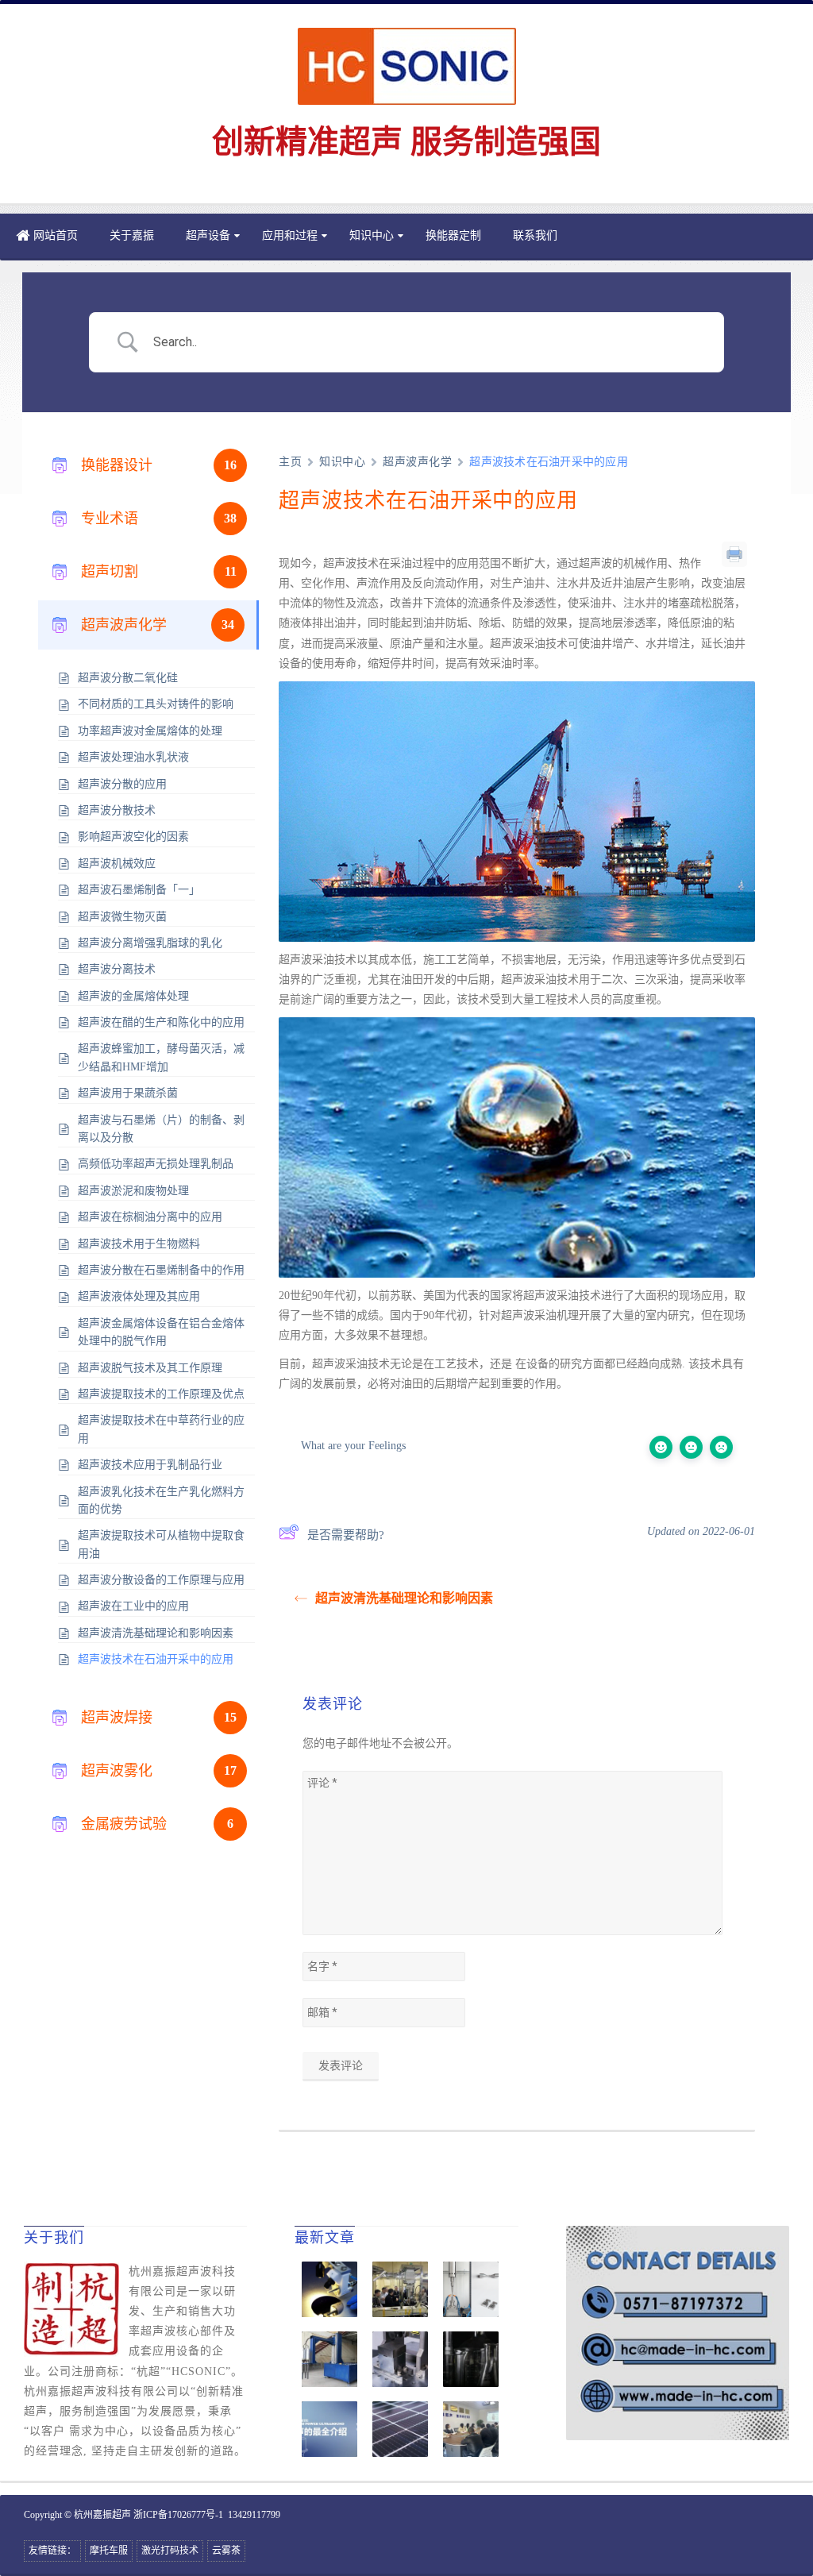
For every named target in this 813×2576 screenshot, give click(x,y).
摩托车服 (109, 2551)
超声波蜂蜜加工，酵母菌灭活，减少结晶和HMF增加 (161, 1057)
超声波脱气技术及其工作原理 (150, 1368)
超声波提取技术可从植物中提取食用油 (161, 1544)
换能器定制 (453, 235)
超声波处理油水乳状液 (133, 757)
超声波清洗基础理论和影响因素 (156, 1633)
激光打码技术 (170, 2551)
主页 (290, 462)
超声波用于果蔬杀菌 (128, 1093)
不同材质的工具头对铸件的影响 (156, 704)
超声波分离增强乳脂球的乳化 (150, 943)
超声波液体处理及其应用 (139, 1296)
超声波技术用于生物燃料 (139, 1244)
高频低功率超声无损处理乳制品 (156, 1164)
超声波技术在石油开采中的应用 (156, 1659)
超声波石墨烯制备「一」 (139, 890)
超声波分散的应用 (122, 784)
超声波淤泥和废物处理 (133, 1191)
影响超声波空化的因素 (133, 837)
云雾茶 (226, 2551)
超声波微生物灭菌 (122, 917)
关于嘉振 (132, 235)
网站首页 (56, 235)
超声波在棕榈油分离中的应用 (150, 1217)
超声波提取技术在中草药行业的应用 (161, 1429)
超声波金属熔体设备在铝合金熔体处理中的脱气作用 (161, 1332)
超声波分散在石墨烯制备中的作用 (161, 1270)
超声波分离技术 (117, 969)
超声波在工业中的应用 (133, 1606)
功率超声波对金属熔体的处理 (150, 731)
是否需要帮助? (346, 1535)
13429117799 (254, 2515)
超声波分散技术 (117, 810)
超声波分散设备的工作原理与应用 (161, 1580)
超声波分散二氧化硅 (128, 678)
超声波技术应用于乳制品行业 (150, 1465)
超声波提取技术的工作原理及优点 (161, 1394)
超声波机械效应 (117, 864)
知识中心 (372, 235)
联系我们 (535, 235)
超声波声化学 (417, 462)
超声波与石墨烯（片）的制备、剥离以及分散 (161, 1129)
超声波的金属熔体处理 (133, 996)
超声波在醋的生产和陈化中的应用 (161, 1022)
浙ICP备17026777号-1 (178, 2515)
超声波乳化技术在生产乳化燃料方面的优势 (161, 1500)
